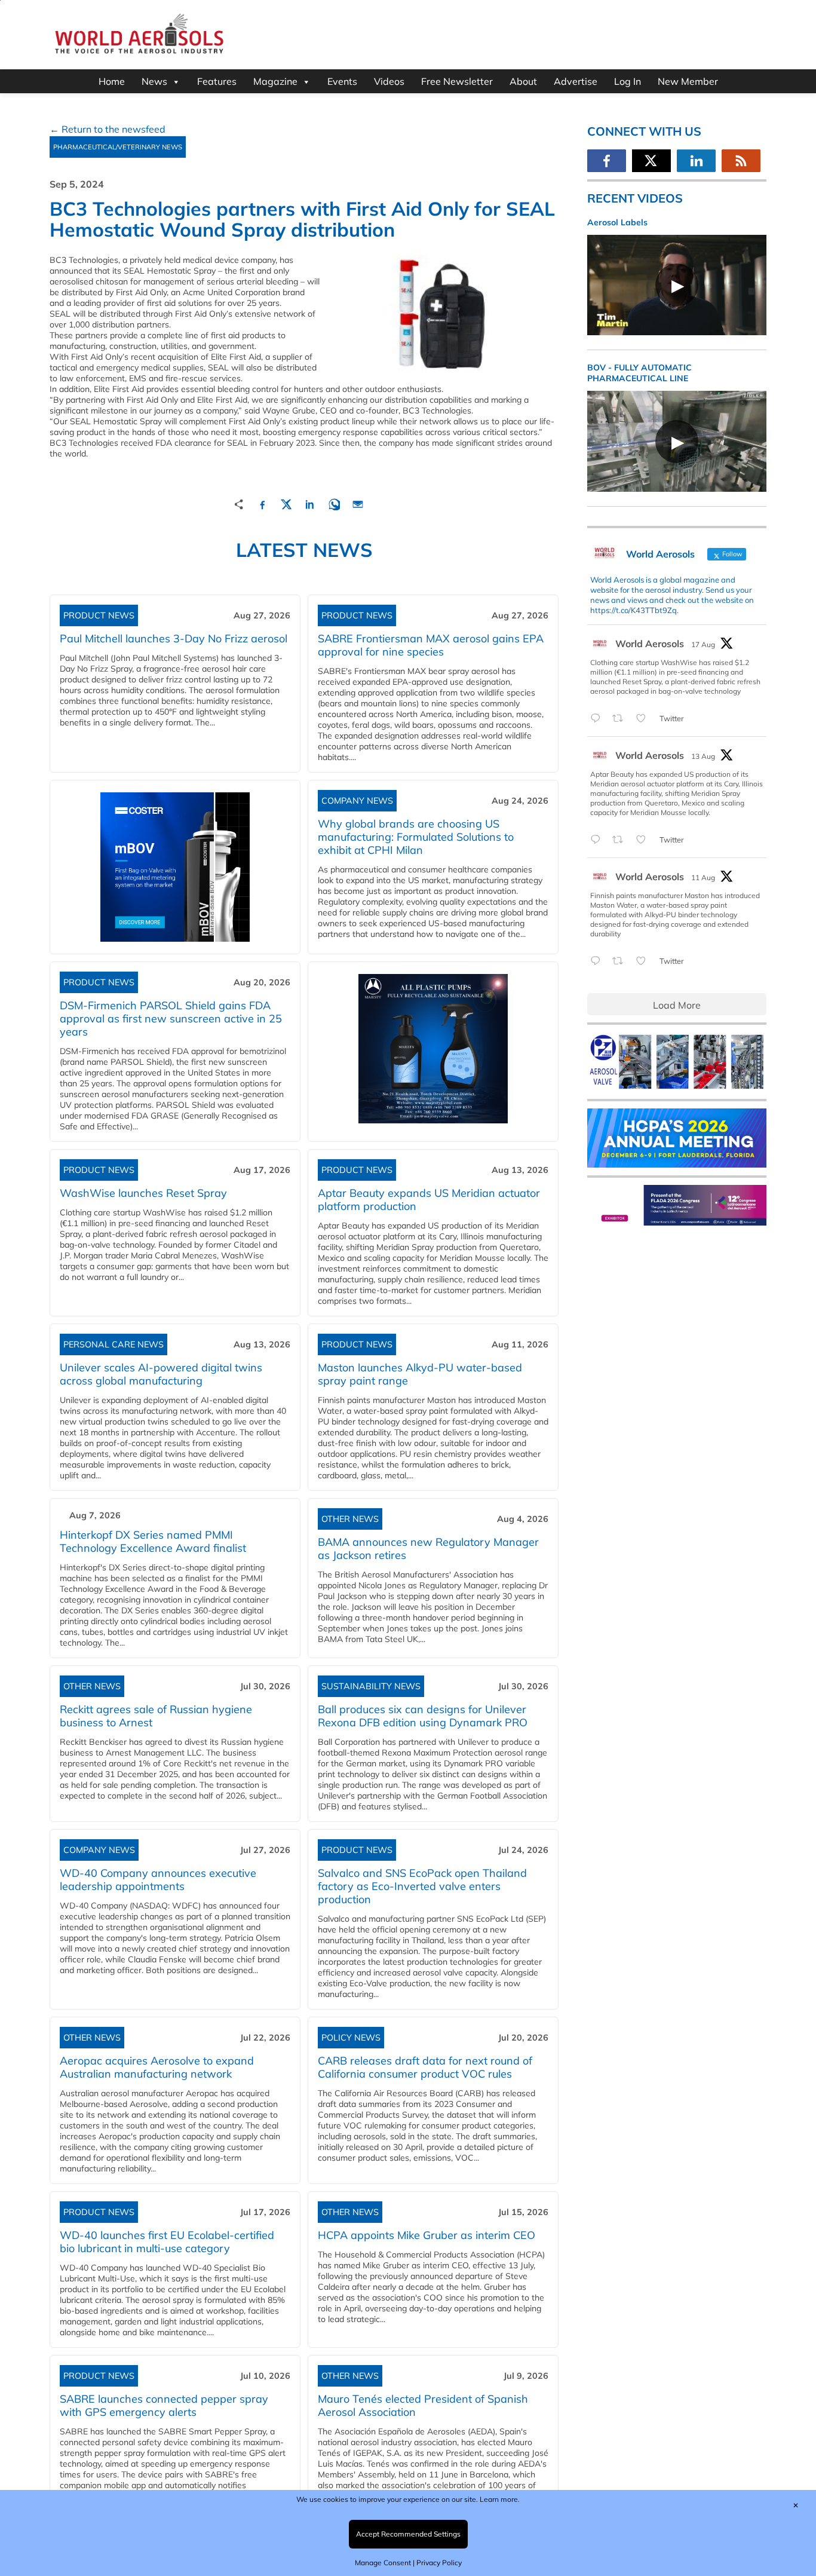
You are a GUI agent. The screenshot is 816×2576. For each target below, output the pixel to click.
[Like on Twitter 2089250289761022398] (645, 719)
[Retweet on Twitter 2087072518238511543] (621, 961)
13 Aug (703, 756)
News (154, 81)
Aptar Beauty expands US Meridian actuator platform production (429, 1200)
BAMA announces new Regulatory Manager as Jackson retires (428, 1549)
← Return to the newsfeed (108, 129)
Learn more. (500, 2499)
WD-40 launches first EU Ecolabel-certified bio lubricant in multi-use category (167, 2242)
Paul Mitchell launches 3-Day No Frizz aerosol (174, 638)
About (523, 81)
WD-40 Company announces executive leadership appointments (158, 1880)
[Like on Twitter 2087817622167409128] (645, 840)
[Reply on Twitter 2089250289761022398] (598, 719)
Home (112, 81)
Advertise (576, 81)
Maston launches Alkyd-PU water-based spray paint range (420, 1374)
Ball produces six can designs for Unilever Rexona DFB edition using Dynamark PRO (423, 1716)
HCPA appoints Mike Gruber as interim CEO (427, 2235)
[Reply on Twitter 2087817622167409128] (598, 840)
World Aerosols (650, 644)
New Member (688, 81)
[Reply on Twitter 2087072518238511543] (598, 961)
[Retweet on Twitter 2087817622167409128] (621, 840)
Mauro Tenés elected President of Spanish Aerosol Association (423, 2405)
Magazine (275, 81)
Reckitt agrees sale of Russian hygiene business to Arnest (156, 1716)
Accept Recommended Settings (408, 2534)
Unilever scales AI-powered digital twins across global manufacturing (161, 1374)
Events (342, 81)
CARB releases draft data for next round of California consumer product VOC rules (425, 2067)
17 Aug (703, 644)
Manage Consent (383, 2563)
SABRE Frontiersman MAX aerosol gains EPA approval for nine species (431, 645)
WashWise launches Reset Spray (143, 1193)
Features (217, 81)
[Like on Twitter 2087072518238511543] (645, 961)
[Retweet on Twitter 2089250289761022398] (621, 719)
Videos (389, 81)
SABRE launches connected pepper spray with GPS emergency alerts (164, 2405)
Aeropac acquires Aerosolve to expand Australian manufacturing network (157, 2067)
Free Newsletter (457, 81)
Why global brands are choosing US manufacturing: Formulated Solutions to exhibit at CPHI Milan (416, 837)
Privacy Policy (439, 2563)
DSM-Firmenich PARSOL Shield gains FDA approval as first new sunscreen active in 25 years (171, 1019)
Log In (628, 81)
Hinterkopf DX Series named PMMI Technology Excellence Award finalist (153, 1541)
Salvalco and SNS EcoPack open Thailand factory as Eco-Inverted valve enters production (422, 1886)
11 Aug (703, 877)
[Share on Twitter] (286, 503)
